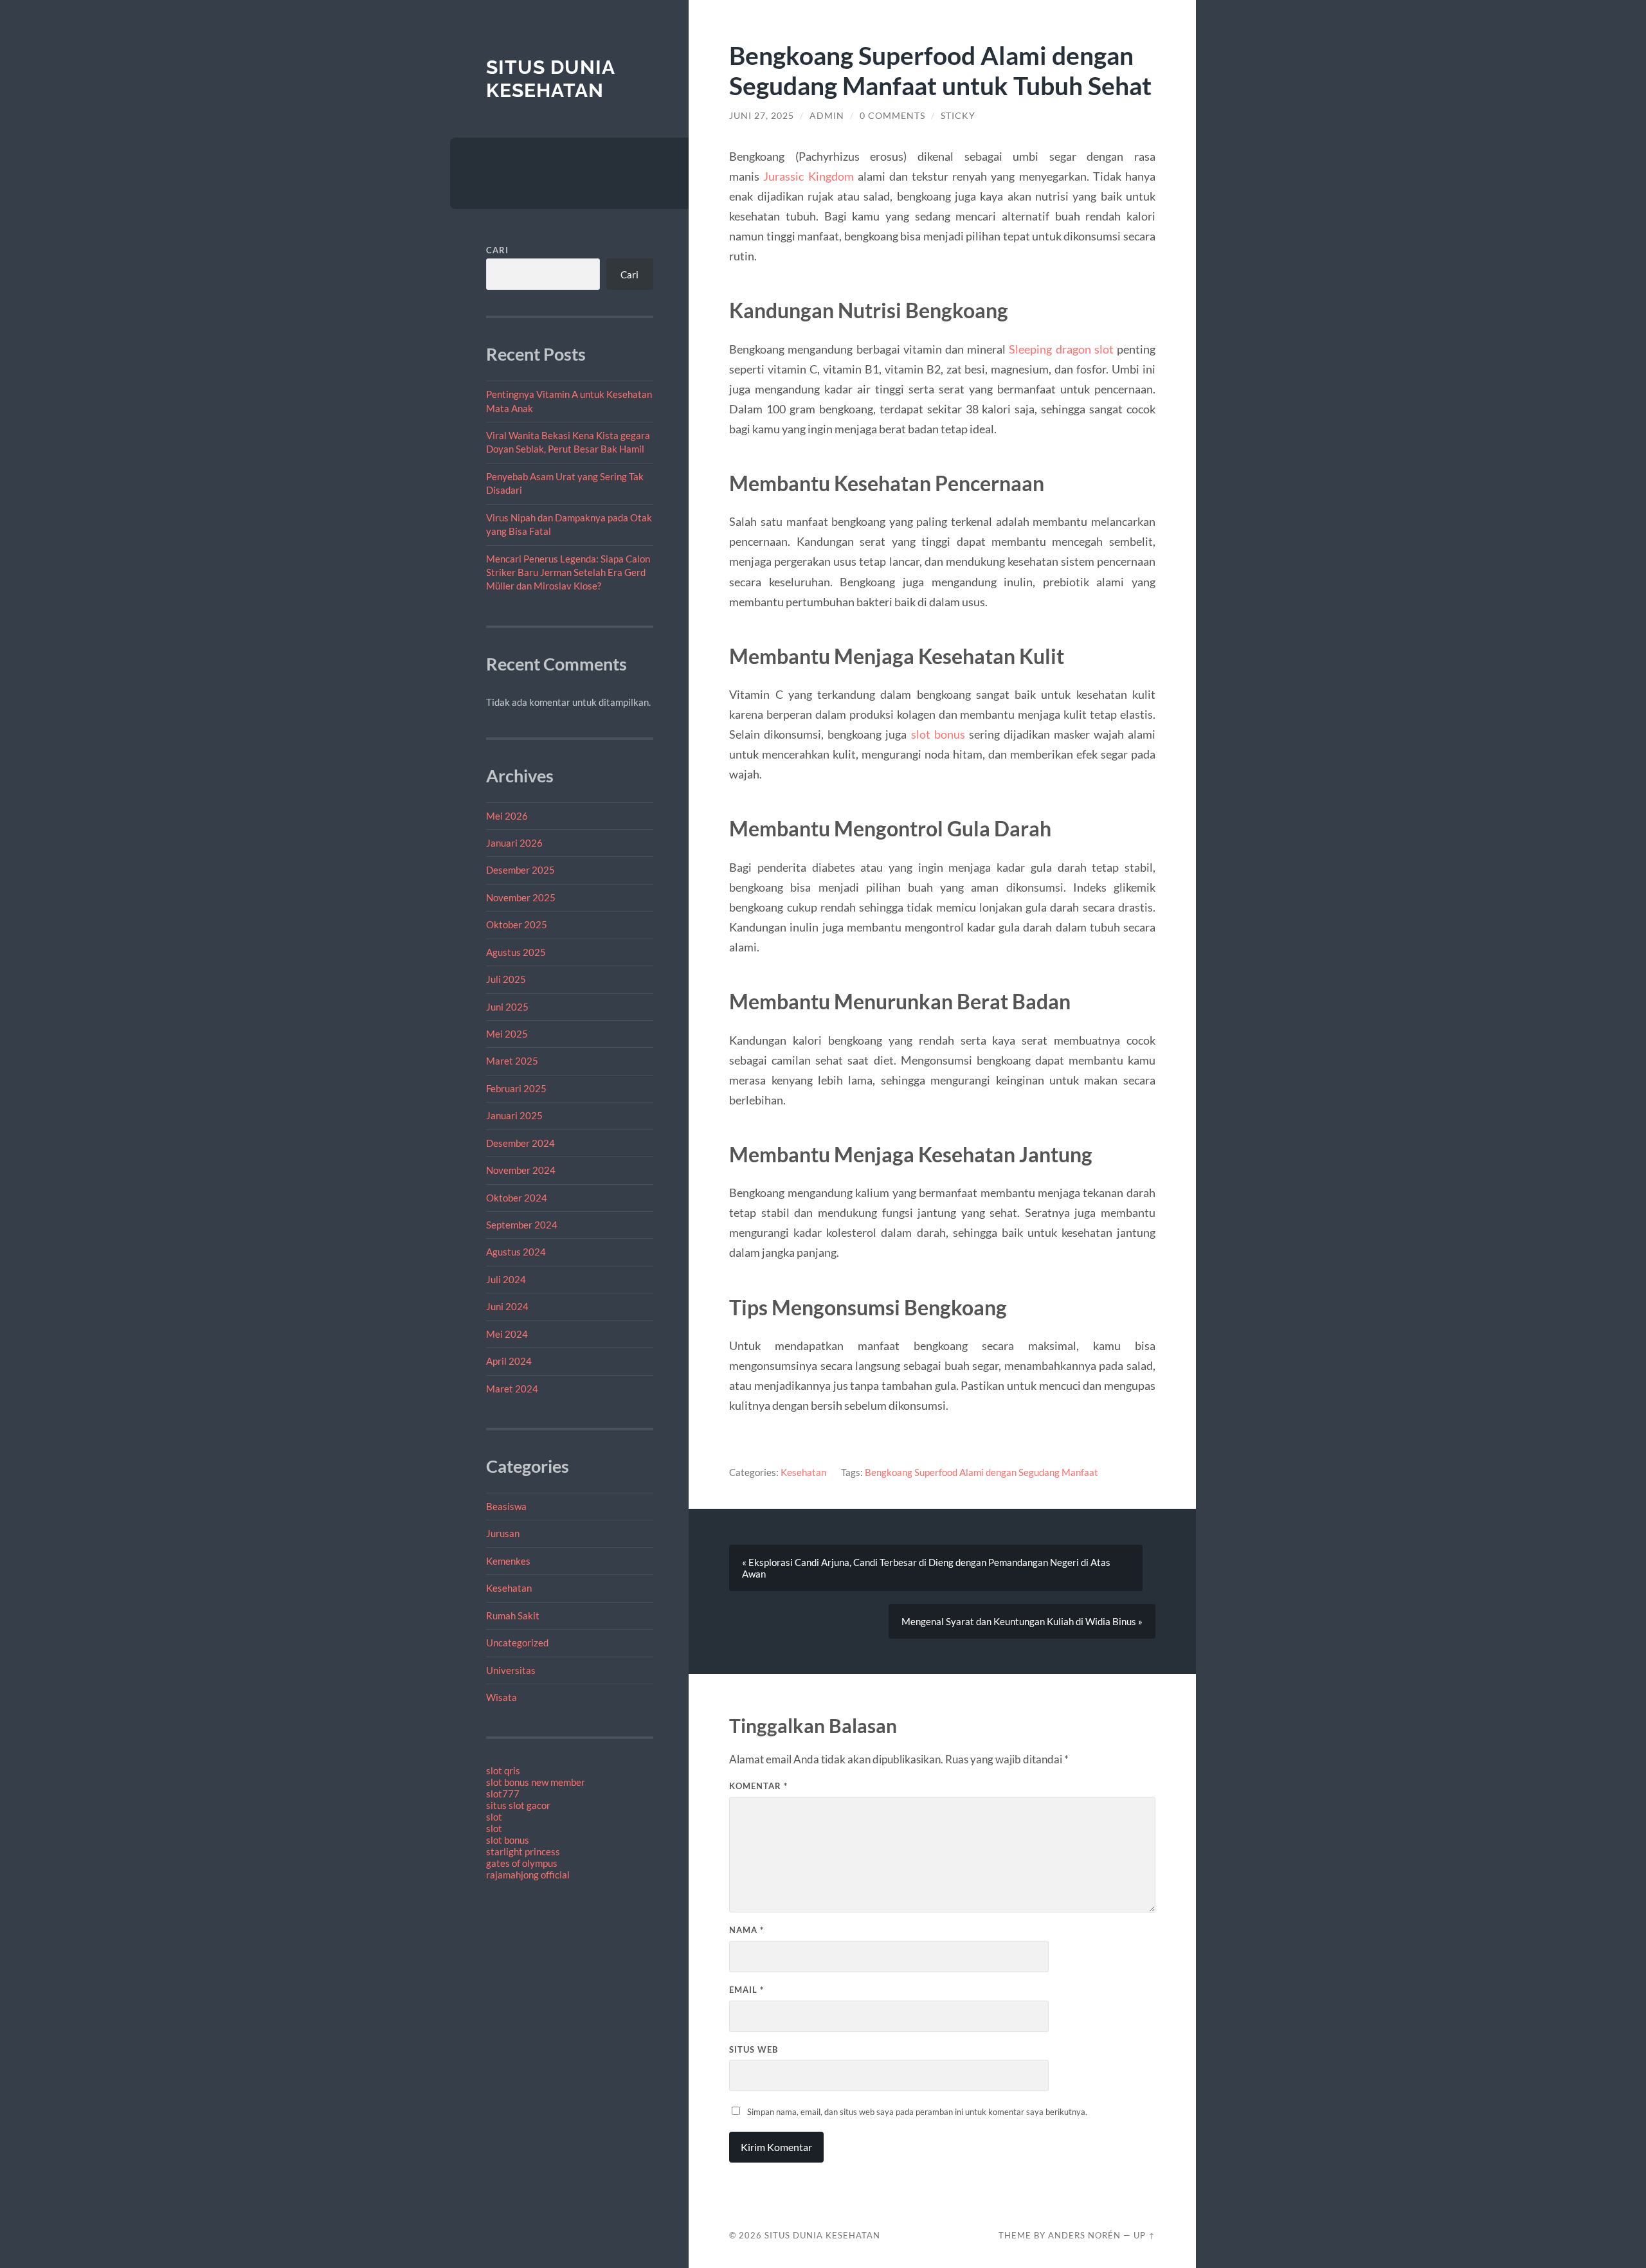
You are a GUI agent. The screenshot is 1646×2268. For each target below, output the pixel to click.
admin (827, 116)
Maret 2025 (512, 1061)
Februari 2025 (516, 1088)
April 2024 (509, 1361)
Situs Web (754, 2049)
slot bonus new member (536, 1782)
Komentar (758, 1786)
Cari (497, 250)
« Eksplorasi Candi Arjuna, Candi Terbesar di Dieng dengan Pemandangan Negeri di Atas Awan (926, 1568)
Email (746, 1990)
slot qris (503, 1770)
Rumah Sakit (513, 1616)
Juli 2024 (506, 1279)
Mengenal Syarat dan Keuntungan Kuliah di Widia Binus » (1022, 1621)
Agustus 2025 (516, 952)
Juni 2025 (507, 1007)
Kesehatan (509, 1588)
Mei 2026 (507, 816)
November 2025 (521, 897)
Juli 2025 (506, 979)
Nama (746, 1930)
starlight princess (523, 1851)
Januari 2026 (514, 843)
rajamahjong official (528, 1875)
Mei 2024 (507, 1334)
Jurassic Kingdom (808, 176)
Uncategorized (517, 1643)
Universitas (511, 1670)
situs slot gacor (518, 1805)
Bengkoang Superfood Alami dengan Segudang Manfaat (981, 1472)
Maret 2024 (512, 1389)
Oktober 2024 (517, 1198)
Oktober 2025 (517, 924)
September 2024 (522, 1225)
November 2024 (521, 1170)
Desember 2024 (520, 1143)
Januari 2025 (514, 1115)
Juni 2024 (507, 1306)
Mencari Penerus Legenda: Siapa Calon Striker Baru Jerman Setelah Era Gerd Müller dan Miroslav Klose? (568, 572)
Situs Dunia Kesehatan (550, 79)
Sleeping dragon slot (1061, 349)
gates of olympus (522, 1863)
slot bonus (508, 1840)
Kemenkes (508, 1561)
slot (494, 1817)
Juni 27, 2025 (762, 116)
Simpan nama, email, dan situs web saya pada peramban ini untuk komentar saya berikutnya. (917, 2112)
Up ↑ (1144, 2235)
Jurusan (503, 1533)
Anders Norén (1084, 2235)
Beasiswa (506, 1506)
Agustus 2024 (516, 1252)
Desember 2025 (520, 870)
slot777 (503, 1794)
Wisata (502, 1697)
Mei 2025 (507, 1034)
